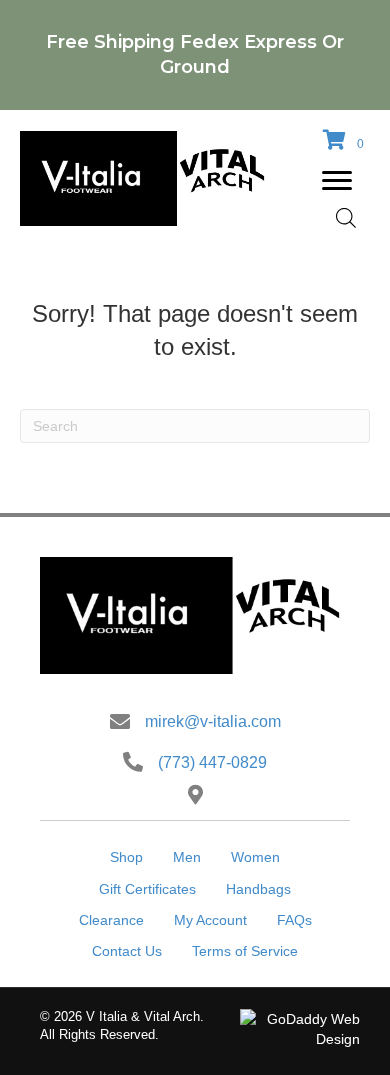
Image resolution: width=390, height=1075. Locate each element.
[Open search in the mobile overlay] (346, 217)
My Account (210, 920)
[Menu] (337, 181)
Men (187, 857)
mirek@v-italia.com (213, 721)
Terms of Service (245, 951)
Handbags (258, 889)
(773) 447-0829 (212, 762)
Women (255, 857)
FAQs (294, 920)
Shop (126, 857)
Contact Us (127, 951)
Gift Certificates (147, 889)
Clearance (111, 920)
